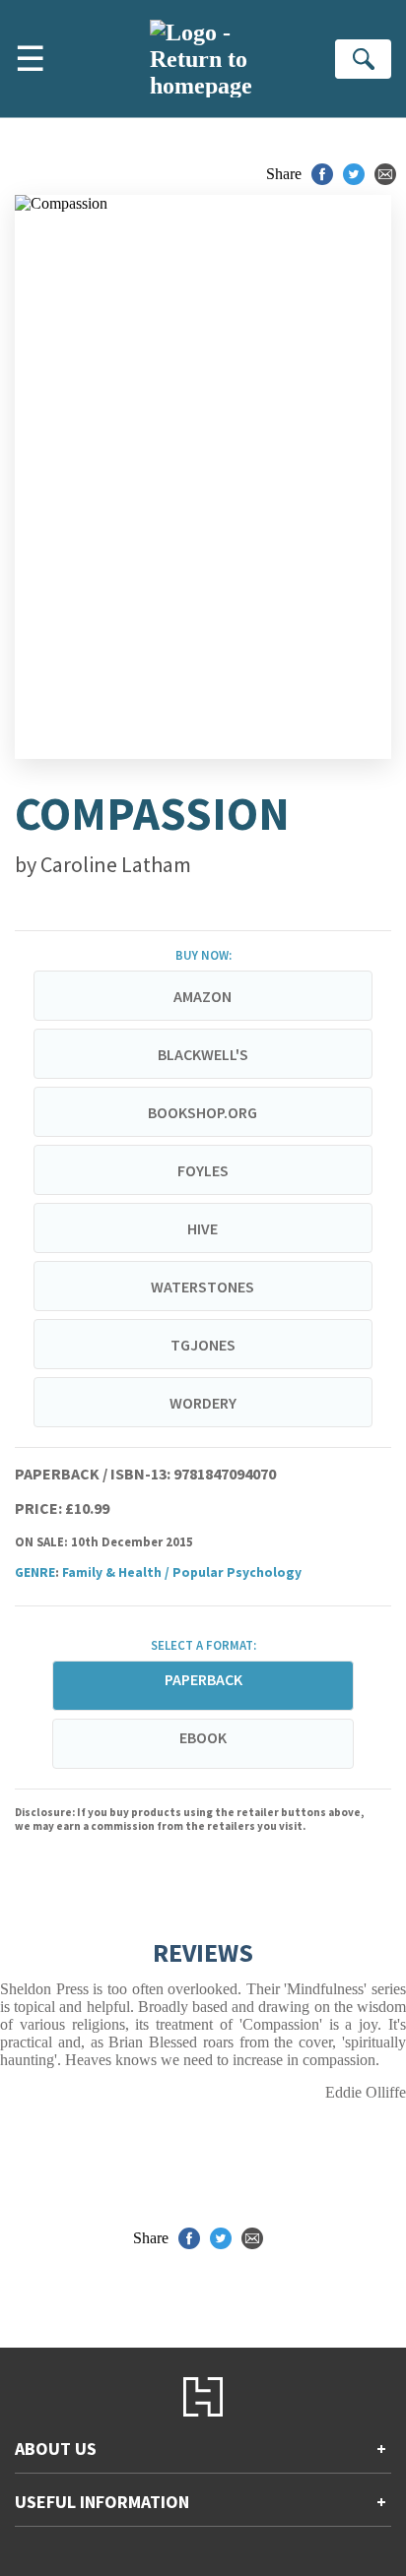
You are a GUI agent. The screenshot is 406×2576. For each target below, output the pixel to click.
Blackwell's (203, 1054)
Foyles (203, 1170)
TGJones (203, 1345)
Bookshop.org (203, 1112)
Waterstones (203, 1287)
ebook (203, 1737)
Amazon (203, 996)
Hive (203, 1228)
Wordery (203, 1403)
